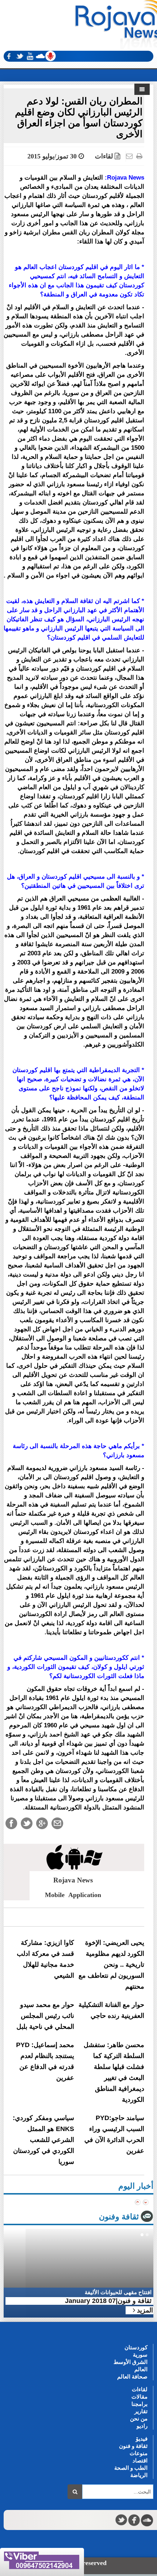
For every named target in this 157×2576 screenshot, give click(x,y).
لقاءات (104, 156)
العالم (141, 2369)
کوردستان (136, 2347)
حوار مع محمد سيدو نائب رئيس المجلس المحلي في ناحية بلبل (45, 2016)
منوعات (139, 2453)
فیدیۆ (142, 2439)
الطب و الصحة (131, 2468)
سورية (140, 2355)
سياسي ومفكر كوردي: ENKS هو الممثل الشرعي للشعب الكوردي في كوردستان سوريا (43, 2140)
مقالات (139, 2397)
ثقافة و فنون (133, 2446)
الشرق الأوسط (131, 2362)
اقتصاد (140, 2460)
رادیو (142, 2426)
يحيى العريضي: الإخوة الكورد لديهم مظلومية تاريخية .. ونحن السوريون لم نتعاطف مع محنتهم (111, 1965)
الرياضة (139, 2475)
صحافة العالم (132, 2377)
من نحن (139, 2418)
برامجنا (139, 2404)
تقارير (141, 2411)
